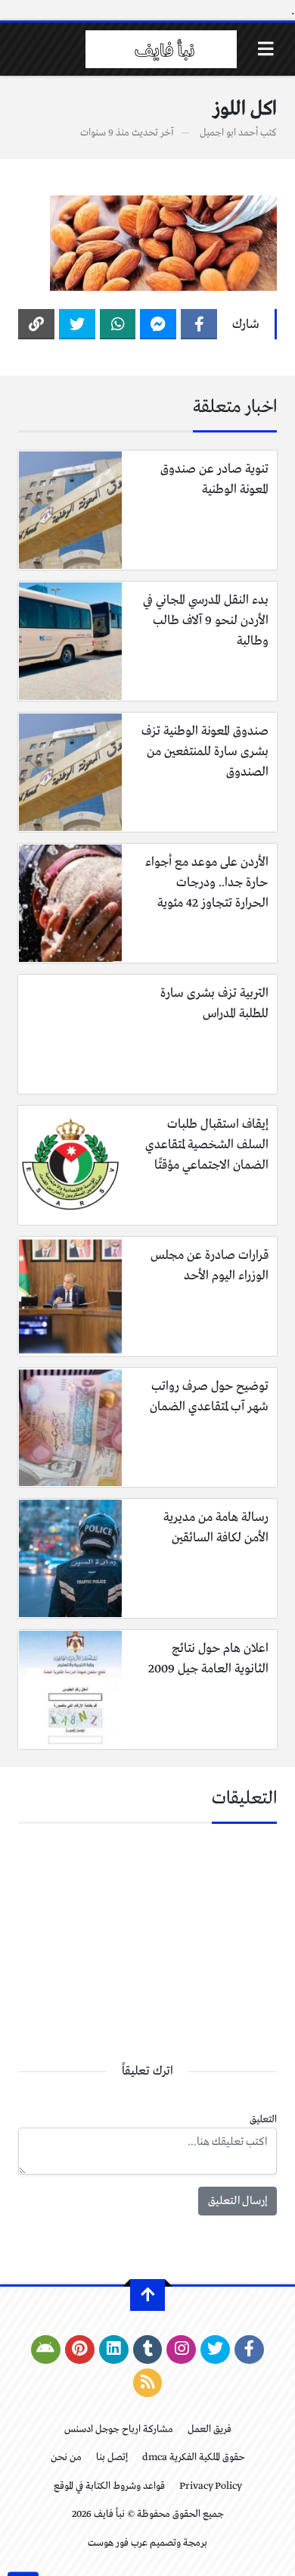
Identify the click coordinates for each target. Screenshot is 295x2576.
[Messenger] (158, 324)
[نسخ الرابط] (36, 324)
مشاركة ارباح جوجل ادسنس (119, 2429)
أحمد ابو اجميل (229, 133)
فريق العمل (210, 2429)
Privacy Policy (211, 2486)
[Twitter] (77, 324)
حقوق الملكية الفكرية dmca (194, 2457)
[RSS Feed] (148, 2383)
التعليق (263, 2120)
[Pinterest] (80, 2350)
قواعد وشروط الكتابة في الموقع (109, 2486)
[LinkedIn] (114, 2350)
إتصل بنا (112, 2457)
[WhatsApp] (118, 324)
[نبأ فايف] (161, 49)
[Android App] (46, 2350)
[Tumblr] (148, 2350)
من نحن (66, 2457)
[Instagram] (181, 2350)
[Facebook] (199, 324)
